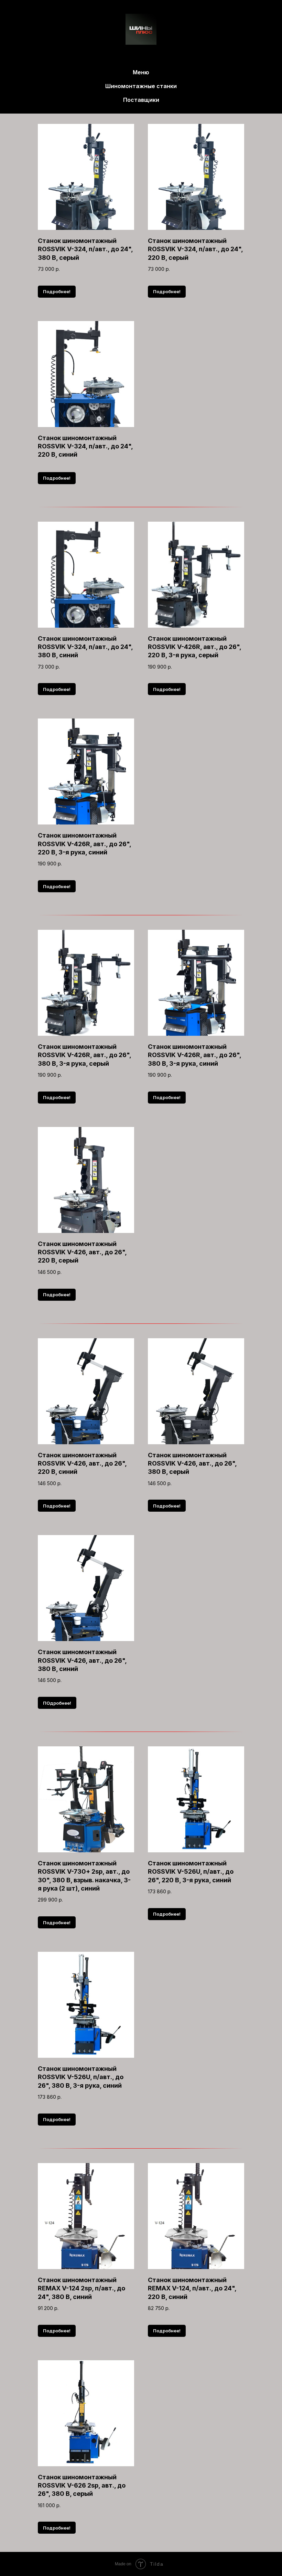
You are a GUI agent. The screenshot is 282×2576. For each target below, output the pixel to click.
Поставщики (141, 100)
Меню (141, 72)
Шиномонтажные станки (141, 86)
